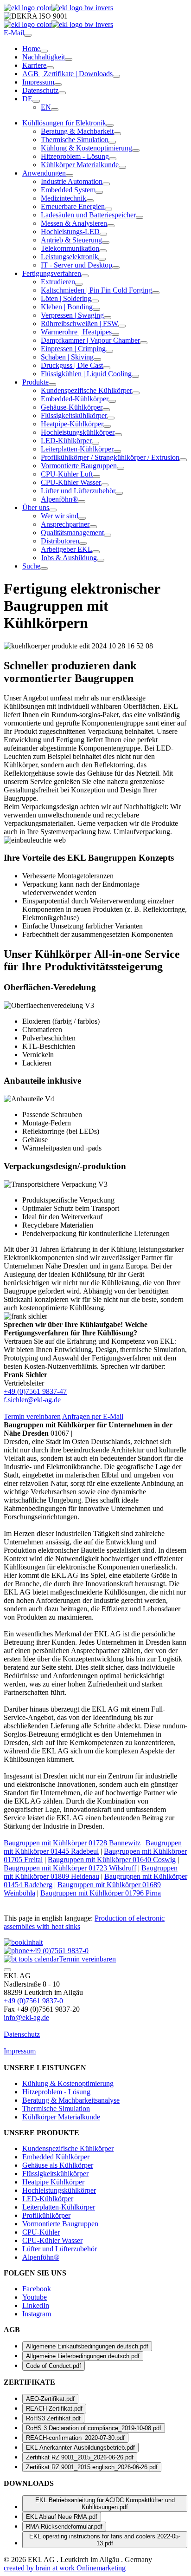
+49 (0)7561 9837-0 (59, 1951)
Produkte (35, 382)
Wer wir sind (60, 516)
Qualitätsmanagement (72, 533)
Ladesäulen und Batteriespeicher (88, 215)
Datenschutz (40, 90)
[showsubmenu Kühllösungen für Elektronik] (110, 125)
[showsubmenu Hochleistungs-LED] (103, 234)
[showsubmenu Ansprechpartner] (93, 527)
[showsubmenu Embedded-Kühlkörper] (112, 401)
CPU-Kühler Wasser (71, 482)
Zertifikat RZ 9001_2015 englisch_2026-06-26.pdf (92, 2467)
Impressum (38, 82)
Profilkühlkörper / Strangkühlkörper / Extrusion (110, 457)
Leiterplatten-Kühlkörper (77, 449)
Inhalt (34, 1942)
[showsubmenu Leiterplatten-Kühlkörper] (117, 451)
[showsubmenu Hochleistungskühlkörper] (118, 435)
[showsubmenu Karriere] (50, 68)
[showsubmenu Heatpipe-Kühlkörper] (107, 426)
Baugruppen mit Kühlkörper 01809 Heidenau (91, 1872)
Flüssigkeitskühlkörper (74, 415)
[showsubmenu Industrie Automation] (106, 184)
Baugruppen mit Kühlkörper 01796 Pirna (101, 1893)
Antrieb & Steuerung (71, 240)
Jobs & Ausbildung (69, 558)
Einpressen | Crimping (73, 349)
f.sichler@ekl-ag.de (32, 1400)
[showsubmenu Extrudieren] (79, 284)
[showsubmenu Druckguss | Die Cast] (107, 368)
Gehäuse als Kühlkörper (58, 2165)
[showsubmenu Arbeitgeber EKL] (96, 552)
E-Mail (14, 33)
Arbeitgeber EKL (67, 549)
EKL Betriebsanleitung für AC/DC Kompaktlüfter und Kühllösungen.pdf (105, 2504)
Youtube (35, 2297)
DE (27, 99)
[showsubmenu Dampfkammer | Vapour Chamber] (144, 343)
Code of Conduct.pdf (54, 2366)
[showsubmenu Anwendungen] (70, 176)
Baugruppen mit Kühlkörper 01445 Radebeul (93, 1847)
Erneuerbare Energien (73, 206)
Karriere (34, 65)
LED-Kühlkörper (66, 441)
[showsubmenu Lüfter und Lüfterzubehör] (119, 493)
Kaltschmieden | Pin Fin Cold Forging (96, 290)
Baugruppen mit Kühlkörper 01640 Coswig (112, 1860)
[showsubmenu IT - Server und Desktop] (116, 268)
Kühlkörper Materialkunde (80, 165)
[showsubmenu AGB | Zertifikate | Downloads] (116, 76)
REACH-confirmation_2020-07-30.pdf (75, 2438)
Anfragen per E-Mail (93, 1416)
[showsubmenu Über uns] (53, 510)
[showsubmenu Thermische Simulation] (112, 142)
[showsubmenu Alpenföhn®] (82, 502)
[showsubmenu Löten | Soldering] (95, 301)
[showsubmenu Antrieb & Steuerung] (106, 242)
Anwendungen (44, 173)
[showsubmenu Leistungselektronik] (102, 259)
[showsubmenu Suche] (44, 569)
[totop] (7, 1970)
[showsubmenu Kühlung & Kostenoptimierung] (136, 150)
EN (46, 107)
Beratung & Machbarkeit (77, 131)
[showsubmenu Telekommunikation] (103, 251)
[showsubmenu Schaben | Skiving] (97, 360)
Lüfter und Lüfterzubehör (78, 491)
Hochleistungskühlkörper (78, 432)
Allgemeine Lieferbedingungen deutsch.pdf (83, 2356)
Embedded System (68, 190)
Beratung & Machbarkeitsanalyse (71, 2100)
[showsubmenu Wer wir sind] (82, 518)
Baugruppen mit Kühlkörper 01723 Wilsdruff (70, 1868)
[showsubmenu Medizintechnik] (90, 201)
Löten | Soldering (66, 298)
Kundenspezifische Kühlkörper (86, 390)
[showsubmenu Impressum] (58, 85)
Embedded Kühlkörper (56, 2157)
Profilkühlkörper (46, 2215)
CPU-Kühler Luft (67, 474)
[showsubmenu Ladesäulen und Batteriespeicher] (140, 217)
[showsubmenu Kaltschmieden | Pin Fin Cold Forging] (156, 293)
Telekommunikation (70, 248)
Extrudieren (58, 282)
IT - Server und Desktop (76, 265)
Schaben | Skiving (67, 357)
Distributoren (60, 541)
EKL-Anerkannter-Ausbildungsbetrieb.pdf (80, 2448)
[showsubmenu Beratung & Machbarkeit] (117, 134)
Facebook (37, 2289)
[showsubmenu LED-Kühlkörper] (95, 443)
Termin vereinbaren (32, 1416)
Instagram (37, 2314)
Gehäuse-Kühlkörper (72, 407)
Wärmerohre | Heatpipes (76, 332)
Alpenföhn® (59, 499)
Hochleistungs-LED (70, 232)
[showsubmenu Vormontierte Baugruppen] (121, 468)
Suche (31, 566)
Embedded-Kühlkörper (75, 399)
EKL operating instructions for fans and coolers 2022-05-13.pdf (105, 2540)
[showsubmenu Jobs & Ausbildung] (101, 560)
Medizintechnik (64, 198)
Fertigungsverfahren (52, 273)
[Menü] (28, 35)
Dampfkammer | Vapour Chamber (90, 340)
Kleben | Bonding (67, 307)
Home (31, 49)
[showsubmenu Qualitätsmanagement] (108, 535)
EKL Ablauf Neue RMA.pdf (62, 2517)
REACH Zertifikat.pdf (54, 2409)
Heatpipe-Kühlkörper (72, 424)
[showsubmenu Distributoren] (83, 543)
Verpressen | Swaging (72, 315)
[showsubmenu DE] (36, 101)
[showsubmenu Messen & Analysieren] (111, 226)
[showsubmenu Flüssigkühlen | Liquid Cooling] (135, 376)
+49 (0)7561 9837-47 (35, 1391)
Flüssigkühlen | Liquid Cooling (86, 374)
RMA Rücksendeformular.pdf (64, 2527)
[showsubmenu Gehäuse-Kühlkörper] (106, 410)
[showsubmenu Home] (44, 51)
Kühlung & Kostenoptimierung (86, 148)
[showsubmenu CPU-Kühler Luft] (96, 477)
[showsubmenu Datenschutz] (62, 93)
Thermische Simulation (75, 140)
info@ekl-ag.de (26, 2017)
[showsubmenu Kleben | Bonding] (96, 309)
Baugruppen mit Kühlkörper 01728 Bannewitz (72, 1843)
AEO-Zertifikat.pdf (50, 2399)
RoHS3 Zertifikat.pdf (53, 2418)
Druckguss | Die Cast (72, 365)
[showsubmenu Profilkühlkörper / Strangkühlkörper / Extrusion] (183, 460)
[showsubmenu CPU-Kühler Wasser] (105, 485)
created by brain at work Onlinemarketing (65, 2568)
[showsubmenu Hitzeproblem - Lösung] (113, 159)
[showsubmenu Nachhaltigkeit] (69, 59)
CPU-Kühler (41, 2232)
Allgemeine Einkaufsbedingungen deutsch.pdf (87, 2346)
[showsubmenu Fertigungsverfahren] (85, 276)
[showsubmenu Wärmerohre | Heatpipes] (115, 334)
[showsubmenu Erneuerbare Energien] (108, 209)
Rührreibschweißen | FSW (80, 324)
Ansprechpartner (65, 524)
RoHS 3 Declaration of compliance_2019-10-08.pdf (94, 2428)
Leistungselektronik (70, 257)
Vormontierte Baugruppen (79, 466)
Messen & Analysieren (74, 223)
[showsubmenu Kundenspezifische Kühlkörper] (136, 393)
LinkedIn (36, 2305)
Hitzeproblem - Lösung (75, 156)
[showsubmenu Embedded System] (99, 192)
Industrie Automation (72, 181)
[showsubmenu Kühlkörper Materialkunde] (122, 167)
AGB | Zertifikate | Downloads (67, 74)
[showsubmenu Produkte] (52, 385)
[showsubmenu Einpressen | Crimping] (109, 351)
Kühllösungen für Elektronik (64, 123)
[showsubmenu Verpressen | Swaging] (108, 318)
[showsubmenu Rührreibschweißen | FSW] (122, 326)
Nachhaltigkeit (44, 57)
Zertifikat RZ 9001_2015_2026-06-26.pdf (80, 2457)
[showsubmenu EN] (55, 110)
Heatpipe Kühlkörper (53, 2182)
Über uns (36, 507)
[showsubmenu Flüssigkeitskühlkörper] (111, 418)
